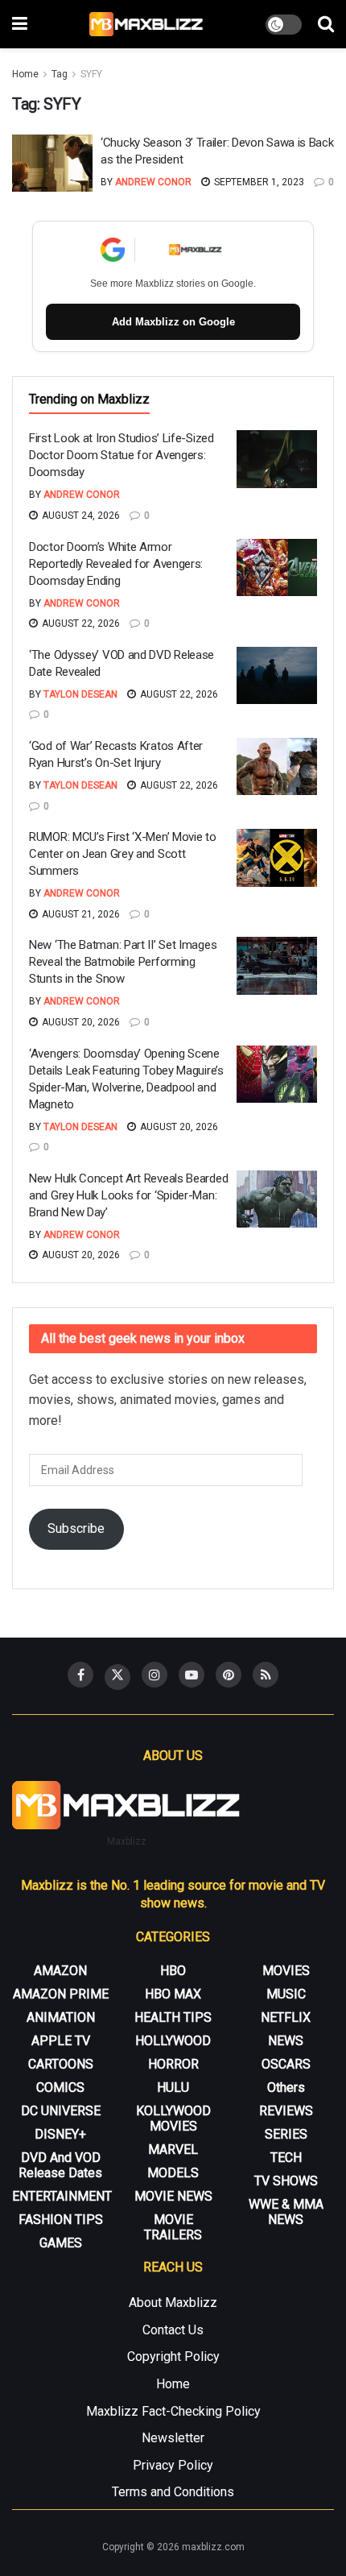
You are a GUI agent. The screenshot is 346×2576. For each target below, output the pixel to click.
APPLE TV (61, 2041)
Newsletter (173, 2438)
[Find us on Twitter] (117, 1677)
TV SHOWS (286, 2181)
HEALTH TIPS (173, 2017)
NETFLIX (286, 2017)
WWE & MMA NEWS (286, 2212)
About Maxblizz (173, 2303)
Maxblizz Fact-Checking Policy (173, 2411)
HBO (173, 1971)
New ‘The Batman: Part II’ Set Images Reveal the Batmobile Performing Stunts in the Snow (123, 962)
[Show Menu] (20, 24)
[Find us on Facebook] (80, 1675)
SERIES (286, 2134)
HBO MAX (173, 1994)
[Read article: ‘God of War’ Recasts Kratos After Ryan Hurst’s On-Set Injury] (277, 767)
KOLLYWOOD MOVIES (173, 2118)
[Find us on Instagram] (154, 1675)
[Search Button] (326, 24)
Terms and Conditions (173, 2492)
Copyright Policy (173, 2357)
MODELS (173, 2173)
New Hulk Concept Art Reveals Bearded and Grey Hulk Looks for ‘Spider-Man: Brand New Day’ (128, 1195)
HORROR (173, 2064)
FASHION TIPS (61, 2220)
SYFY (91, 74)
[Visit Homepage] (147, 24)
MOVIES (286, 1971)
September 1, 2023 (258, 182)
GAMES (61, 2243)
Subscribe (76, 1528)
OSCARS (286, 2064)
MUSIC (286, 1994)
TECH (286, 2158)
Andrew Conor (153, 182)
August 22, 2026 (80, 623)
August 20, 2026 (80, 1022)
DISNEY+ (60, 2134)
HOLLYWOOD (173, 2041)
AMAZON (60, 1971)
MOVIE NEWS (173, 2196)
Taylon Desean (80, 694)
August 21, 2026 (80, 914)
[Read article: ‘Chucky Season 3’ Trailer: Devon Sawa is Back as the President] (52, 164)
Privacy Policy (173, 2465)
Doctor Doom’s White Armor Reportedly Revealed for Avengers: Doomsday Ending (116, 564)
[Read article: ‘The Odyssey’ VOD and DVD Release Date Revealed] (277, 676)
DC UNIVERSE (61, 2111)
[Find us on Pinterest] (229, 1675)
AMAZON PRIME (61, 1994)
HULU (173, 2087)
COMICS (60, 2087)
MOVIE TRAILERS (173, 2227)
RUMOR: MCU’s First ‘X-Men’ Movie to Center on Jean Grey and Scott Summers (123, 854)
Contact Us (173, 2330)
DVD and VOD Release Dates (60, 2165)
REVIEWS (286, 2111)
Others (286, 2087)
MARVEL (173, 2149)
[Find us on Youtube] (192, 1675)
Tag (60, 74)
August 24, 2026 (80, 516)
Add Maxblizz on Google (173, 322)
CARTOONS (61, 2064)
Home (25, 74)
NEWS (286, 2041)
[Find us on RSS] (266, 1675)
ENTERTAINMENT (62, 2196)
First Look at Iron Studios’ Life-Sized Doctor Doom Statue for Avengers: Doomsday (122, 455)
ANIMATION (61, 2017)
